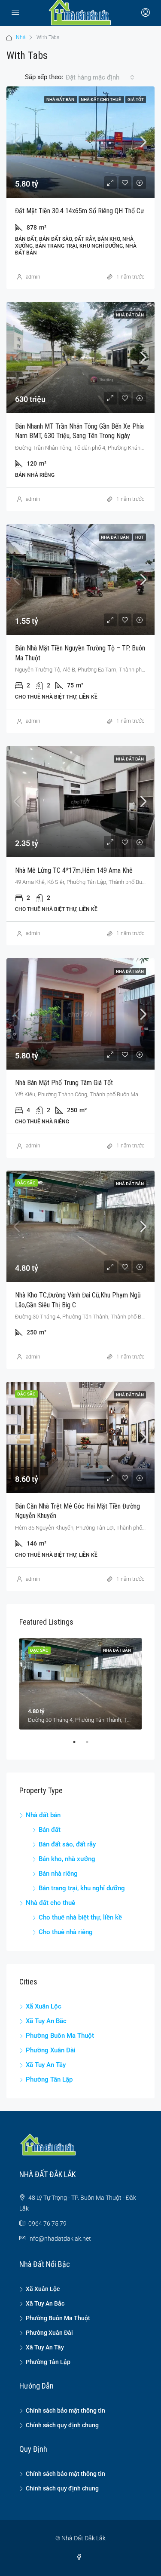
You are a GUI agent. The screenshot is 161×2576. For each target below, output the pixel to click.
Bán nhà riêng (58, 1874)
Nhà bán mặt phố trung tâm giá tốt (64, 1083)
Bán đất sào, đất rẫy (67, 1844)
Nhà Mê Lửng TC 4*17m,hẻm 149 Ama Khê (74, 870)
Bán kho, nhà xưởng (67, 1859)
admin (33, 277)
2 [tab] (91, 1745)
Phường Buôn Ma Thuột (60, 2036)
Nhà (21, 37)
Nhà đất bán (61, 100)
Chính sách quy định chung (62, 2425)
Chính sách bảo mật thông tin (65, 2410)
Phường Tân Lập (49, 2079)
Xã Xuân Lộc (44, 2006)
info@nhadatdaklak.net (60, 2239)
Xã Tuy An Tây (46, 2065)
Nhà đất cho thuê (101, 100)
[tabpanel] (80, 1684)
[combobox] (100, 77)
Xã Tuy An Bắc (46, 2021)
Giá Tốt (136, 100)
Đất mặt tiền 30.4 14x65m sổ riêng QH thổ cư (80, 211)
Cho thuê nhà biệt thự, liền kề (80, 1917)
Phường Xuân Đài (51, 2050)
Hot (140, 537)
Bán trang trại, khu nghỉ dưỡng (82, 1888)
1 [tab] (79, 1745)
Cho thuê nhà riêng (66, 1932)
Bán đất (50, 1830)
